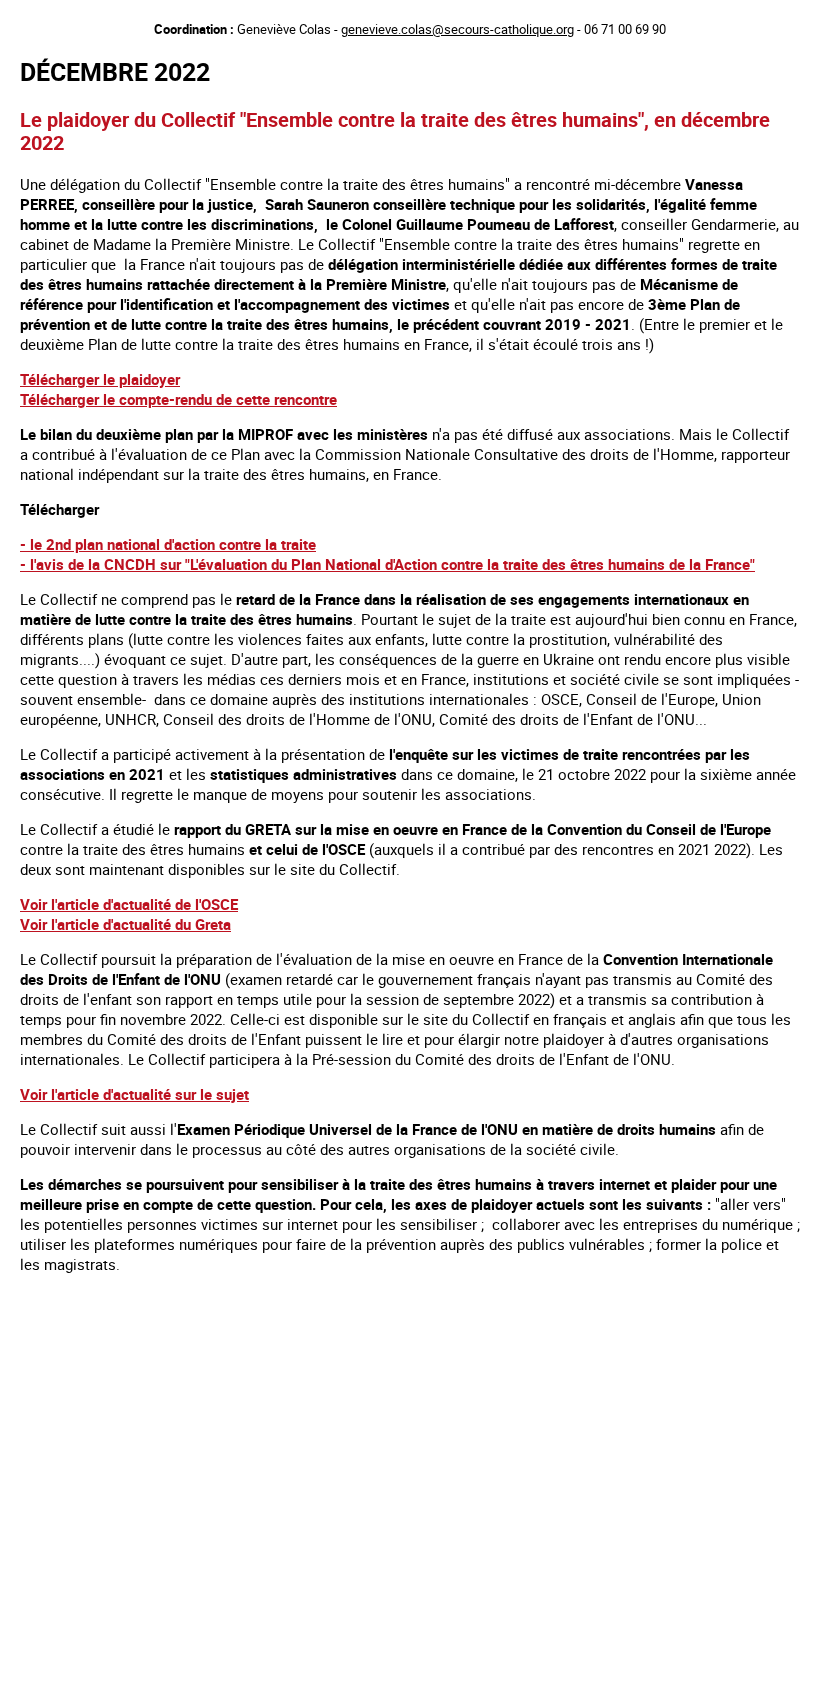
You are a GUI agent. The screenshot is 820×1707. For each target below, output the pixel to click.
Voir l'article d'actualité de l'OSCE (129, 904)
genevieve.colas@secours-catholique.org (457, 29)
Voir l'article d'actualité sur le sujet (134, 1094)
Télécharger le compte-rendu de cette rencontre (178, 399)
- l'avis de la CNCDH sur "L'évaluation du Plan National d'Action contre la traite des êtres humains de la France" (387, 564)
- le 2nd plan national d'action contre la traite (168, 544)
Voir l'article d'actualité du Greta (125, 924)
